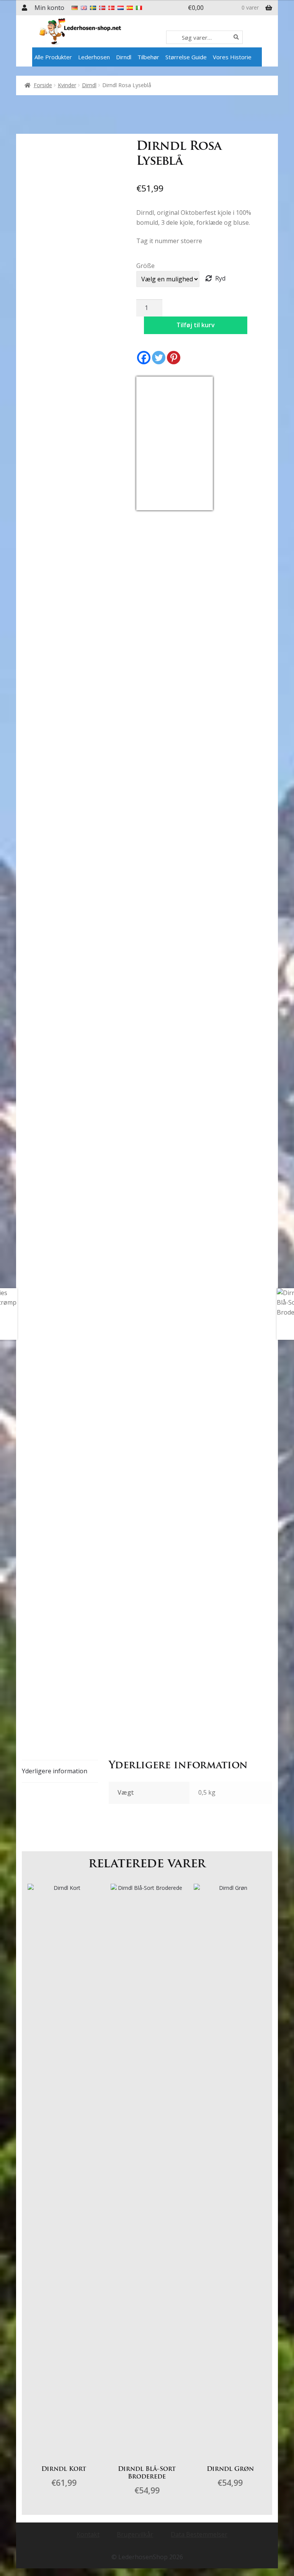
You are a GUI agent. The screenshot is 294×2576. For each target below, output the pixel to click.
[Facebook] (144, 358)
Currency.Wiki (192, 506)
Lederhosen (94, 57)
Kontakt (88, 2534)
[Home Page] (102, 31)
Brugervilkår (135, 2534)
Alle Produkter (53, 57)
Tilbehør (148, 57)
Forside (43, 85)
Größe (145, 266)
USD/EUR (153, 506)
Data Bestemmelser (199, 2534)
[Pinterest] (174, 358)
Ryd (220, 278)
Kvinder (67, 85)
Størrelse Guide (186, 57)
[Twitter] (159, 358)
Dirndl (124, 57)
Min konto (49, 8)
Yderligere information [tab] (55, 1771)
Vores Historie (232, 57)
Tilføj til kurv (196, 325)
